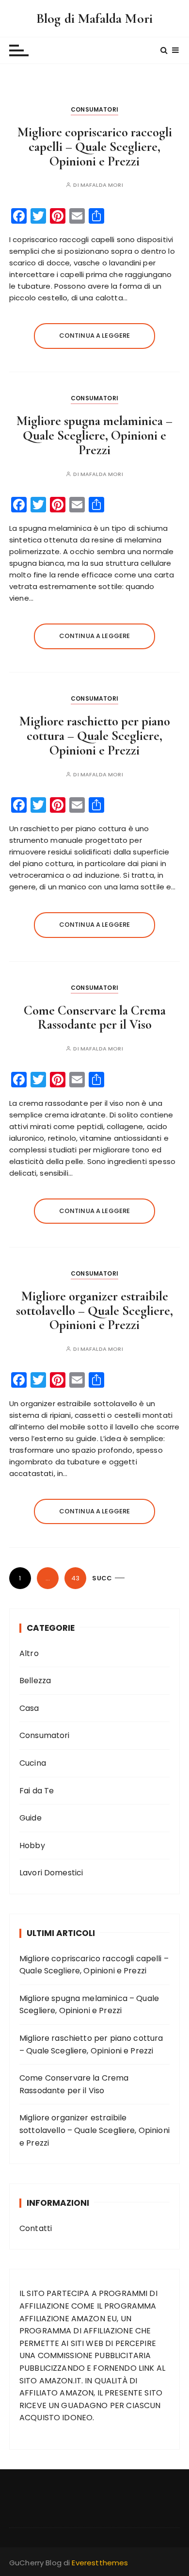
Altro (29, 1653)
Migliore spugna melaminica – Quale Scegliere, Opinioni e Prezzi (94, 435)
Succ (102, 1578)
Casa (29, 1708)
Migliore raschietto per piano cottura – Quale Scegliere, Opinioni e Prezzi (95, 736)
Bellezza (35, 1681)
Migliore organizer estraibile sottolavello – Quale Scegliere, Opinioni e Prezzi (94, 1311)
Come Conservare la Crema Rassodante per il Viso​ (95, 1018)
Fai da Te (37, 1791)
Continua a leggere (95, 336)
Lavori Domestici (51, 1873)
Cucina (33, 1763)
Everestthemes (100, 2563)
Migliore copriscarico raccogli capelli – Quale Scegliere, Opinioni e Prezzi (95, 147)
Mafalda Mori (102, 185)
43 (75, 1578)
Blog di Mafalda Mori (94, 18)
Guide (31, 1818)
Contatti (36, 2228)
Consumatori (94, 109)
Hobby (32, 1846)
